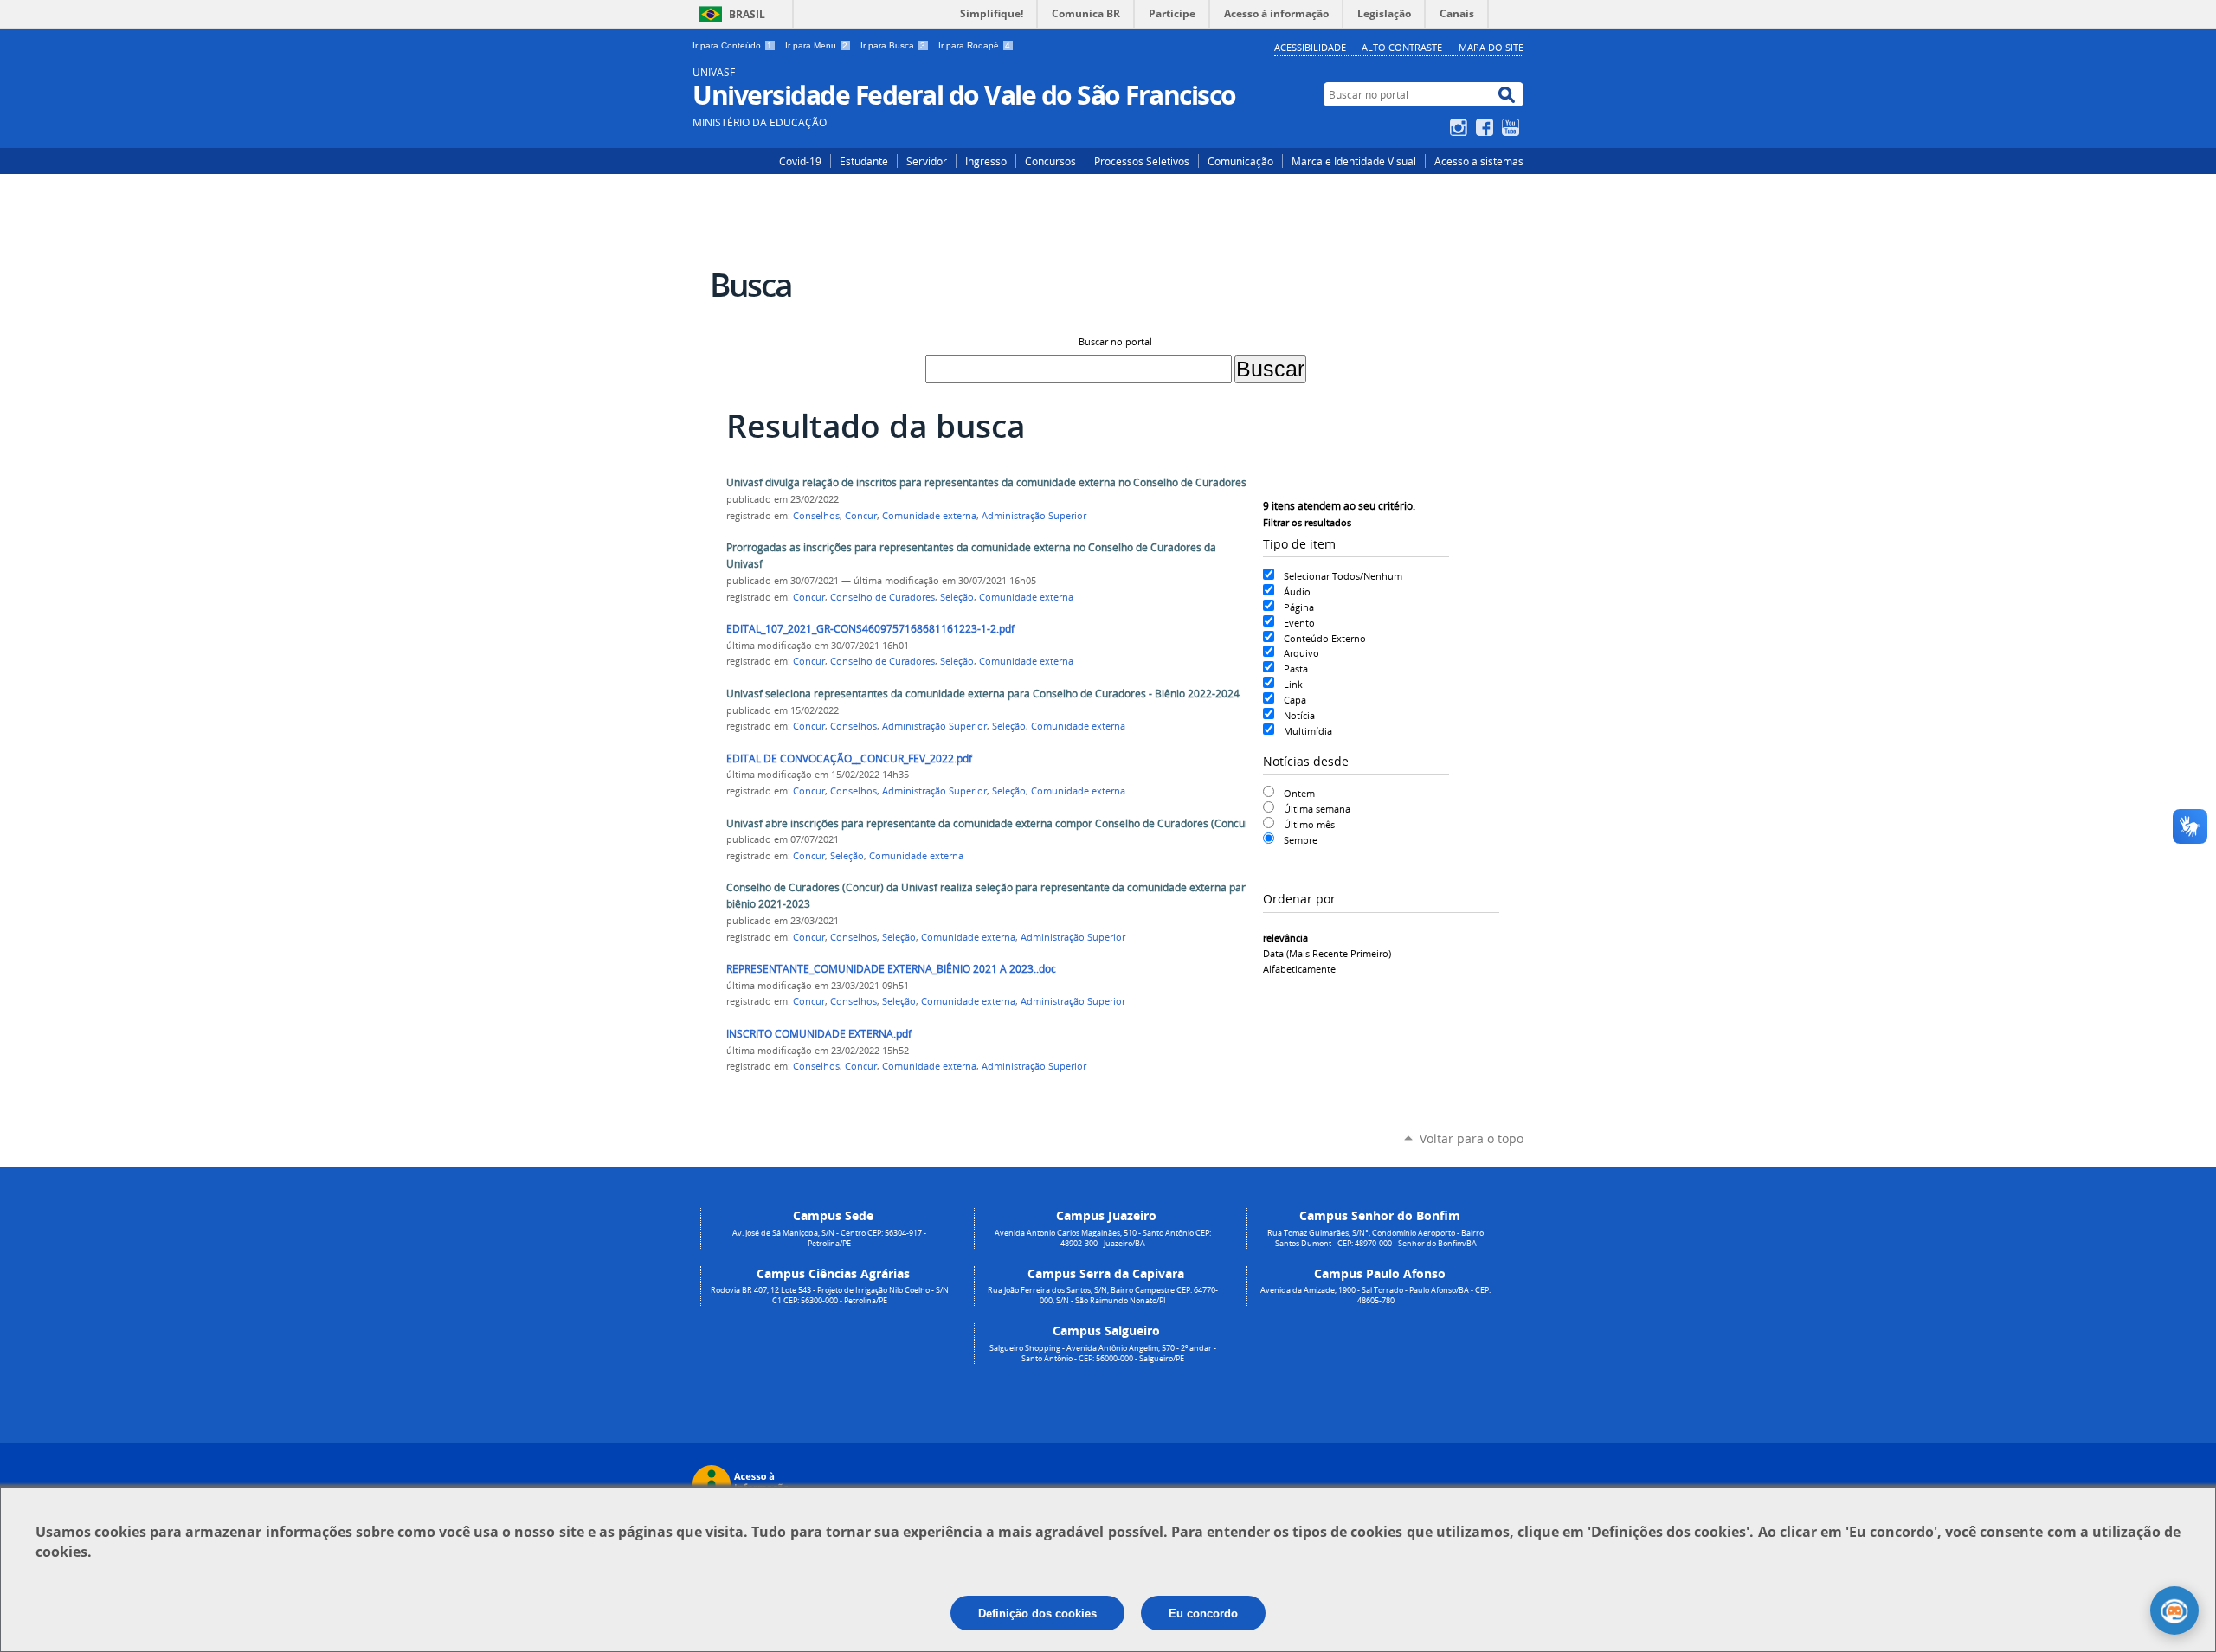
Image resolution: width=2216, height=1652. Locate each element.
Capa (1295, 700)
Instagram (1461, 127)
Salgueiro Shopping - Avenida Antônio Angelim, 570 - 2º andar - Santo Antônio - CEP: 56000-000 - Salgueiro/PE (1103, 1353)
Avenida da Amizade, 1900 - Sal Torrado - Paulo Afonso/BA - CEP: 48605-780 (1375, 1295)
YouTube (1513, 127)
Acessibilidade (1310, 47)
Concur (861, 516)
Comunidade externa (929, 516)
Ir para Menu (816, 45)
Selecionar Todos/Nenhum (1343, 576)
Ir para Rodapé (974, 45)
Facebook (1487, 127)
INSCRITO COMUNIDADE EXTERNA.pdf (819, 1034)
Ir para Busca (893, 45)
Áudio (1297, 591)
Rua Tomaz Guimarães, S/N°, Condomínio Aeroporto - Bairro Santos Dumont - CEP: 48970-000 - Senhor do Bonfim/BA (1375, 1238)
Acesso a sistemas (1479, 161)
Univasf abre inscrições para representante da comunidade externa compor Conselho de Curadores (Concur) (989, 823)
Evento (1299, 623)
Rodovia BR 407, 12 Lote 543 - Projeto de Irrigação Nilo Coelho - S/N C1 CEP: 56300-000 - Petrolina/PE (830, 1295)
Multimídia (1308, 731)
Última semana (1317, 809)
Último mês (1309, 824)
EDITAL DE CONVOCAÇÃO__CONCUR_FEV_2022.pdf (849, 759)
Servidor (927, 161)
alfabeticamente (1299, 969)
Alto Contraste (1402, 47)
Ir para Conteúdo (732, 45)
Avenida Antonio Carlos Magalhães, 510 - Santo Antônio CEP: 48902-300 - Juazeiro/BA (1103, 1238)
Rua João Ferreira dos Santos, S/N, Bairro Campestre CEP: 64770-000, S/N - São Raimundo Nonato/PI (1103, 1295)
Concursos (1050, 161)
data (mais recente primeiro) (1327, 953)
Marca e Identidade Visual (1354, 161)
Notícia (1299, 715)
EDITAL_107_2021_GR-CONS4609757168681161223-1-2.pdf (870, 629)
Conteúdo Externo (1325, 638)
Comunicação (1240, 161)
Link (1293, 684)
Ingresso (986, 161)
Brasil (747, 14)
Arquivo (1301, 653)
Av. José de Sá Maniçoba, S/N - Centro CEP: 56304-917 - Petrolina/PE (829, 1238)
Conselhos (816, 516)
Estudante (864, 161)
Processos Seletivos (1142, 161)
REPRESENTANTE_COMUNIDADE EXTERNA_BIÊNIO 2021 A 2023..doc (891, 969)
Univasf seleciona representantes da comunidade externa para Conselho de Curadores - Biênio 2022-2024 (983, 694)
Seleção (957, 597)
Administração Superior (1034, 516)
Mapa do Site (1491, 47)
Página (1299, 607)
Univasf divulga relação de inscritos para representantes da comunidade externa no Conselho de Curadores (986, 482)
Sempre (1301, 840)
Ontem (1299, 793)
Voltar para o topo (1472, 1138)
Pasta (1296, 669)
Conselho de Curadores (883, 597)
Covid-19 (800, 161)
